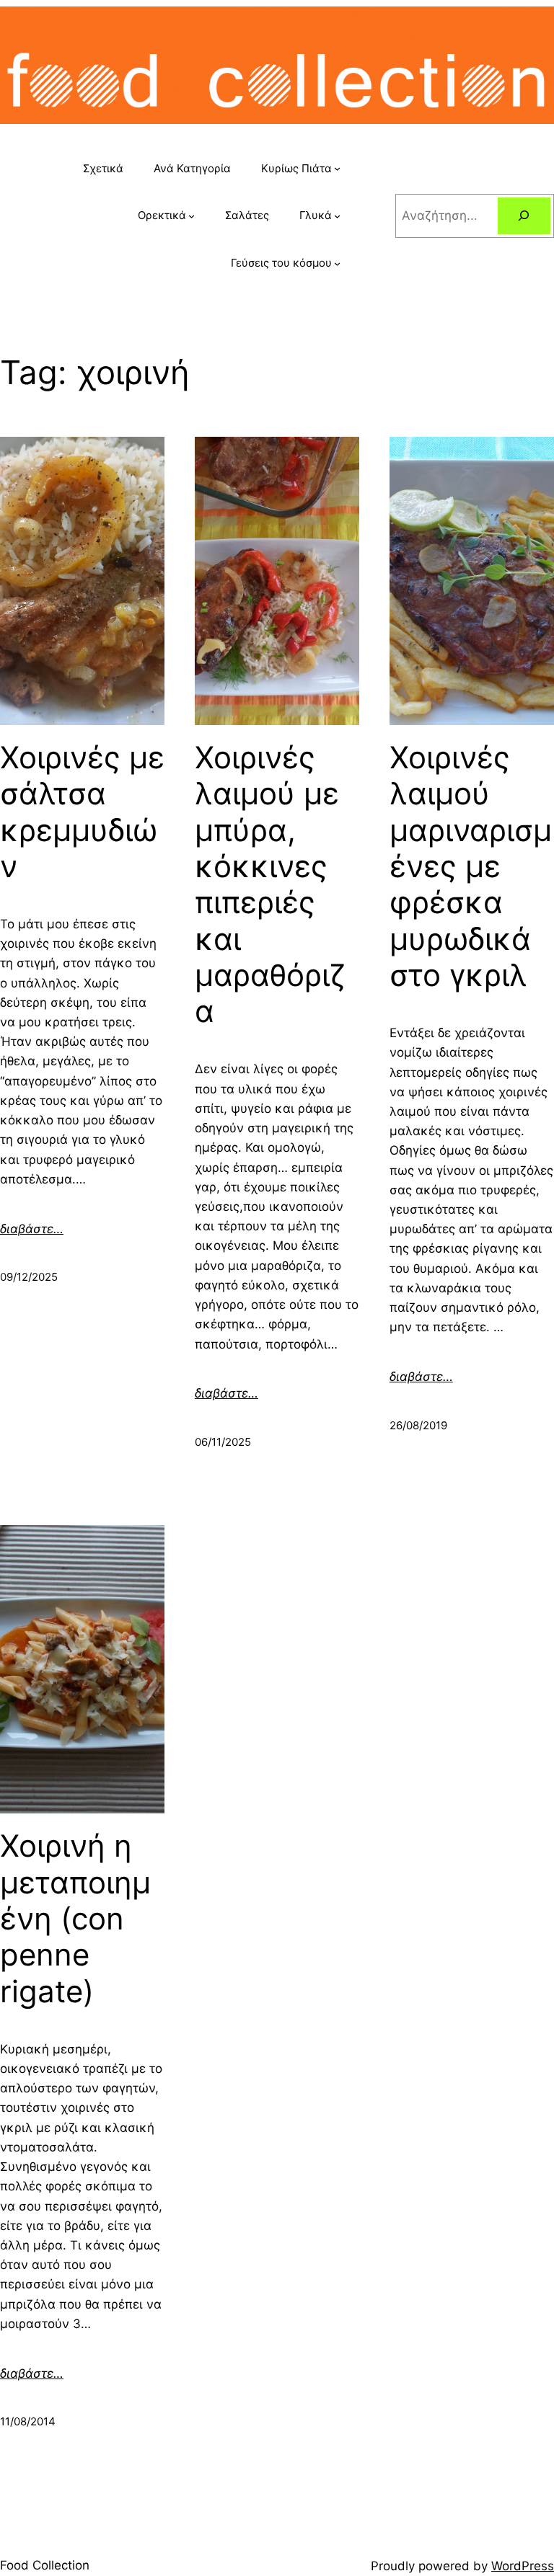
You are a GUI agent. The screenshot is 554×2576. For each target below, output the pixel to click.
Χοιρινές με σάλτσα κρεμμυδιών (82, 812)
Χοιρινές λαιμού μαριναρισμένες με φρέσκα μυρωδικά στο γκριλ (471, 866)
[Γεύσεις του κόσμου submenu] (337, 263)
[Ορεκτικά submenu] (192, 216)
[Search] (524, 216)
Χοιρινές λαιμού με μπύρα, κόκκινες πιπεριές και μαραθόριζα (270, 885)
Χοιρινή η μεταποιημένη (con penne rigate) (75, 1919)
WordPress (523, 2566)
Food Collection (45, 2565)
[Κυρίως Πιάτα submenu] (337, 168)
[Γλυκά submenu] (337, 216)
